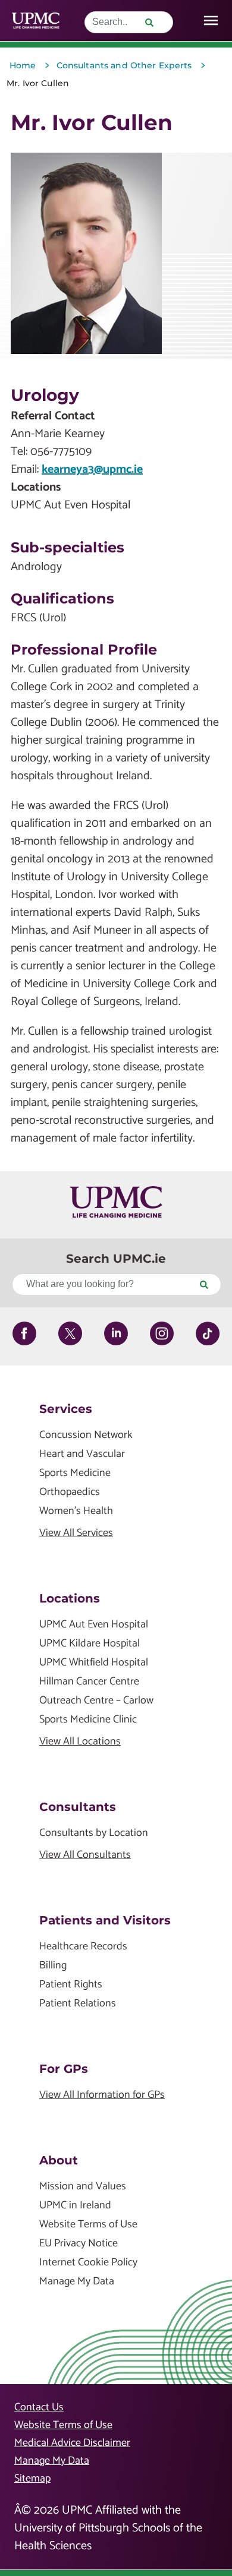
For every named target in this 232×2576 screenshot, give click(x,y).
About (59, 2160)
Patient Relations (78, 2004)
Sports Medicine (75, 1473)
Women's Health (76, 1511)
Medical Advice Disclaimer (72, 2443)
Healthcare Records (83, 1947)
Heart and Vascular (82, 1454)
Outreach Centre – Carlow (96, 1701)
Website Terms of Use (88, 2225)
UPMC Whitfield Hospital (94, 1663)
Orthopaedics (70, 1492)
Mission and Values (83, 2187)
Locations (70, 1598)
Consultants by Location (94, 1833)
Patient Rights (71, 1985)
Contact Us (39, 2407)
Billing (53, 1966)
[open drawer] (211, 20)
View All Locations (80, 1742)
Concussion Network (86, 1435)
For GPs (64, 2069)
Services (66, 1409)
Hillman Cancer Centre (89, 1682)
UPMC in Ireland (75, 2206)
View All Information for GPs (102, 2095)
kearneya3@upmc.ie (92, 470)
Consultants (78, 1807)
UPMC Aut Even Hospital (94, 1625)
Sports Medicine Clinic (88, 1720)
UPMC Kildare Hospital (90, 1644)
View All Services (76, 1533)
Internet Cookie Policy (88, 2263)
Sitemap (32, 2479)
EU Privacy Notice (79, 2244)
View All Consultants (85, 1855)
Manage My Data (77, 2282)
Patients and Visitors (105, 1920)
